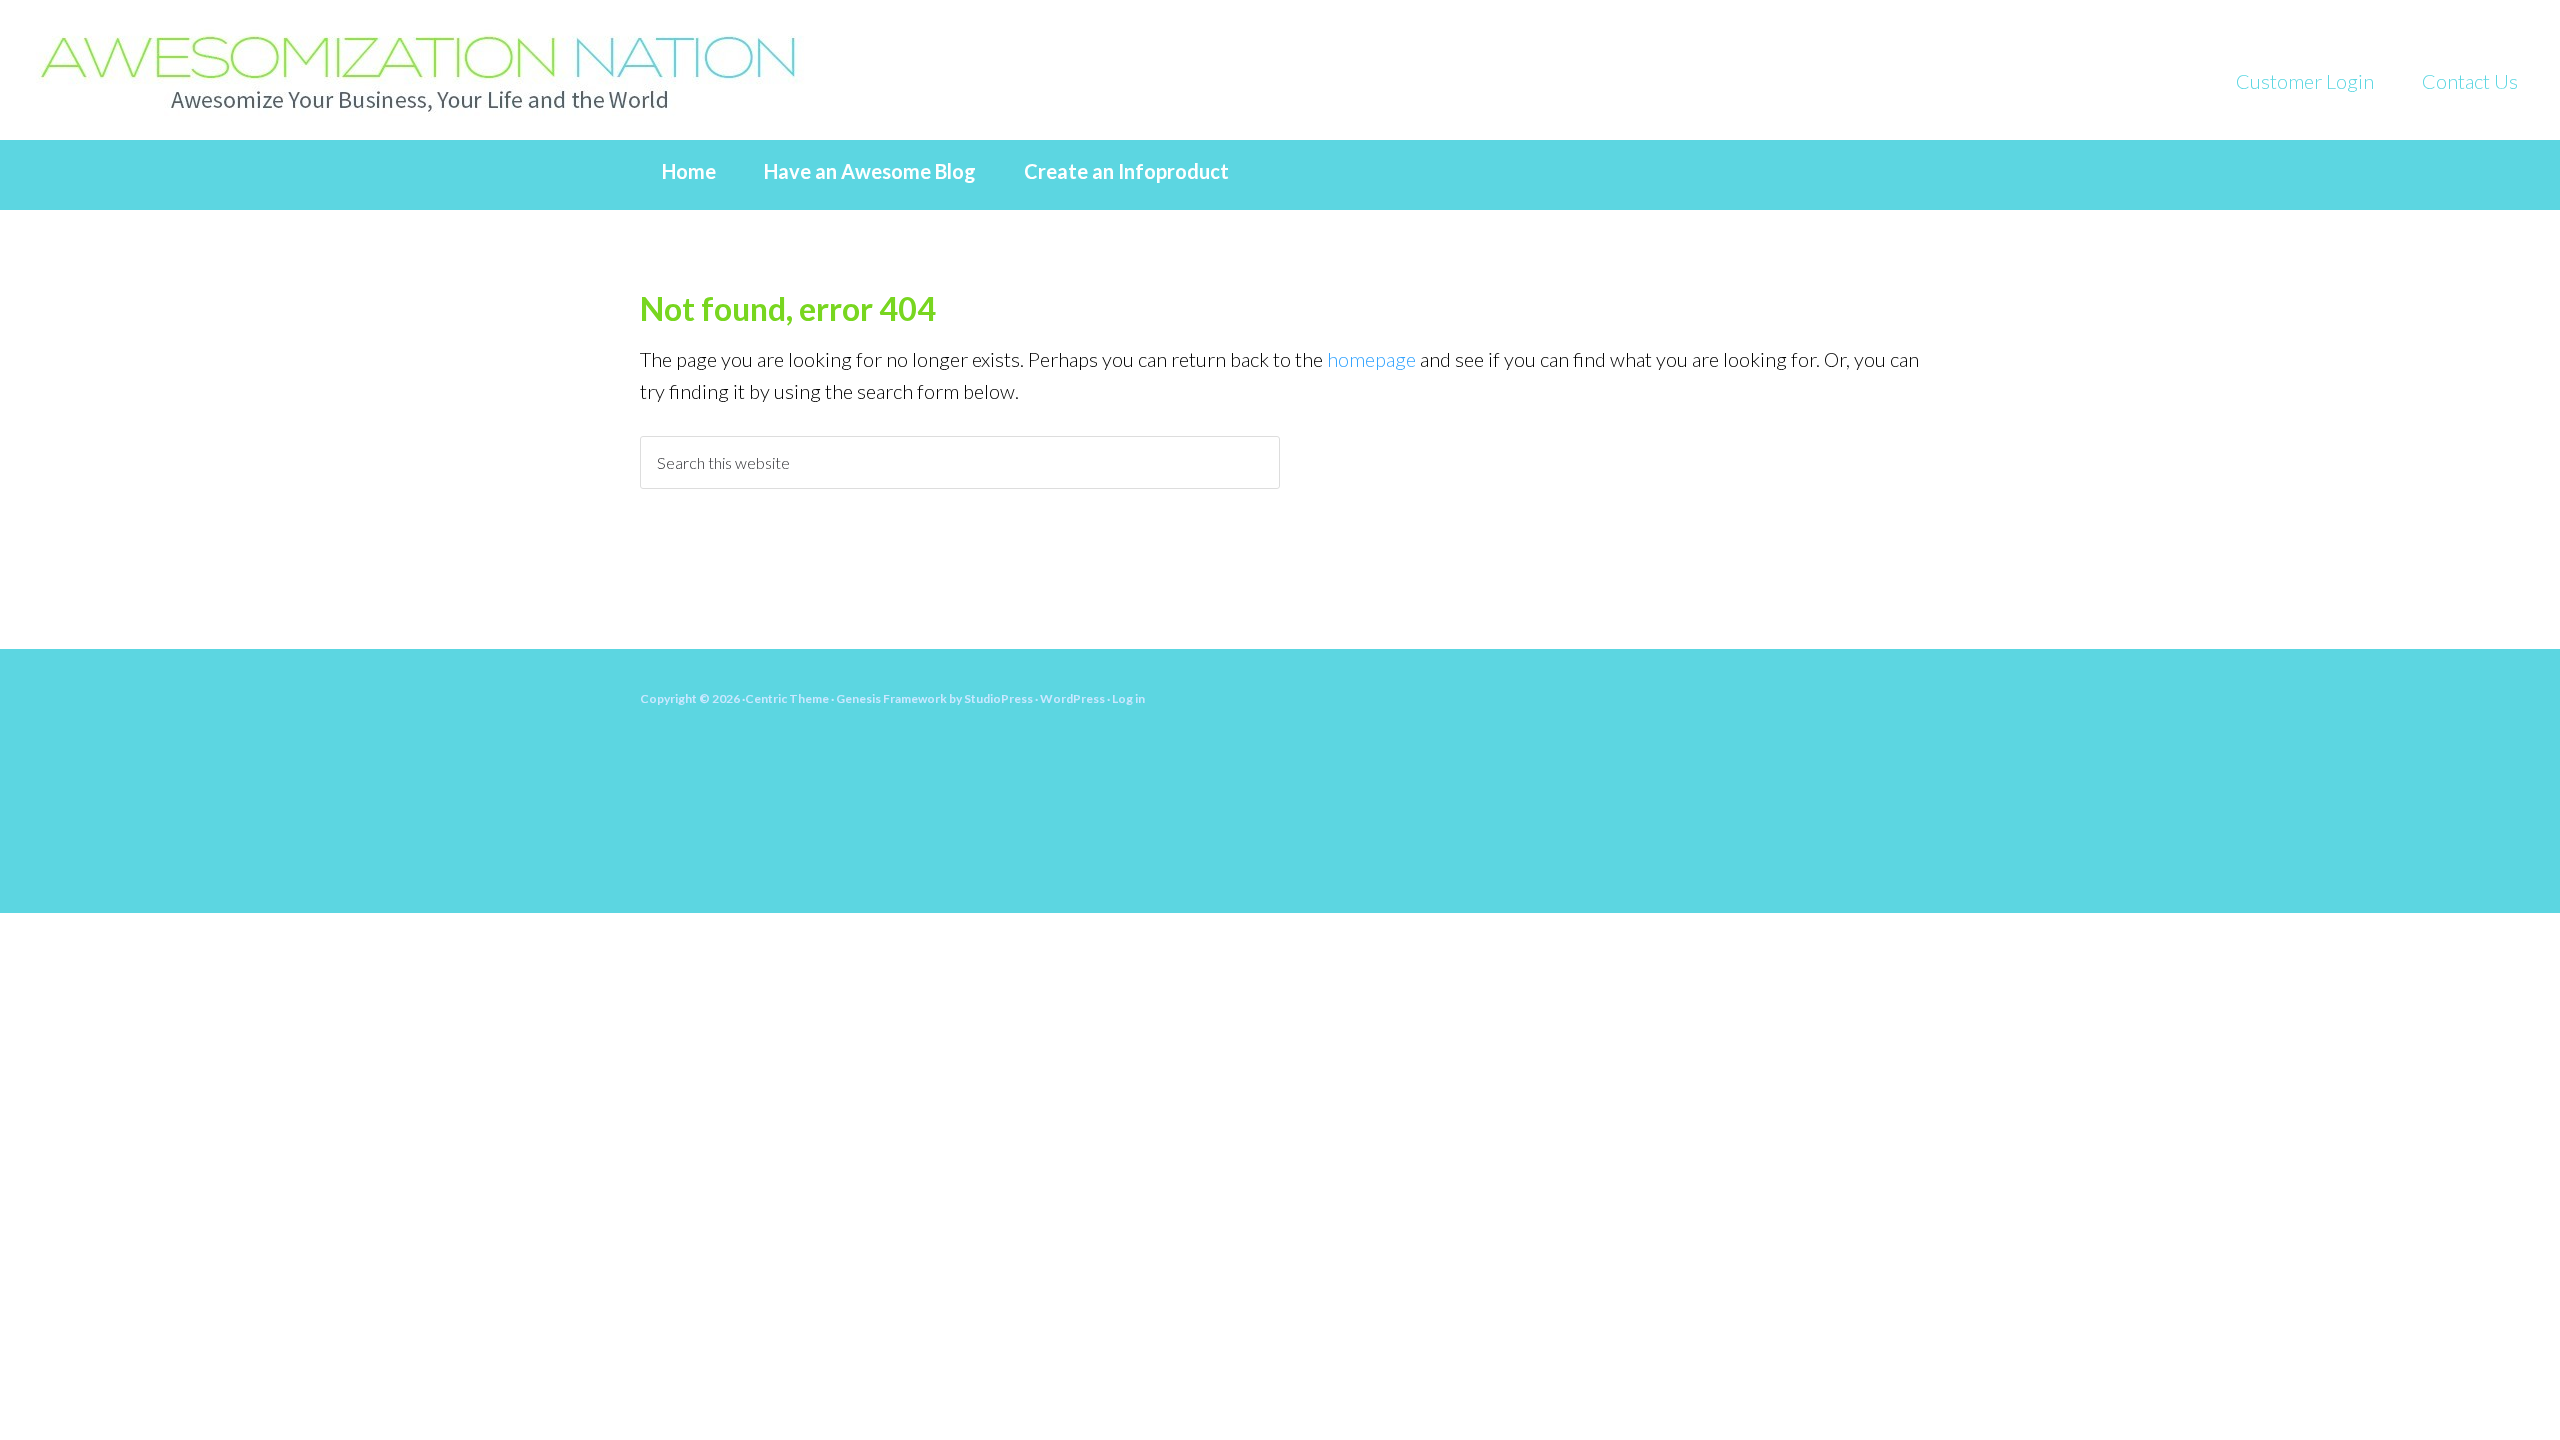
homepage (1371, 359)
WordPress (1072, 698)
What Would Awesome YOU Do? (450, 70)
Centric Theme (787, 698)
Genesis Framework (891, 698)
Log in (1128, 698)
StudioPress (998, 698)
